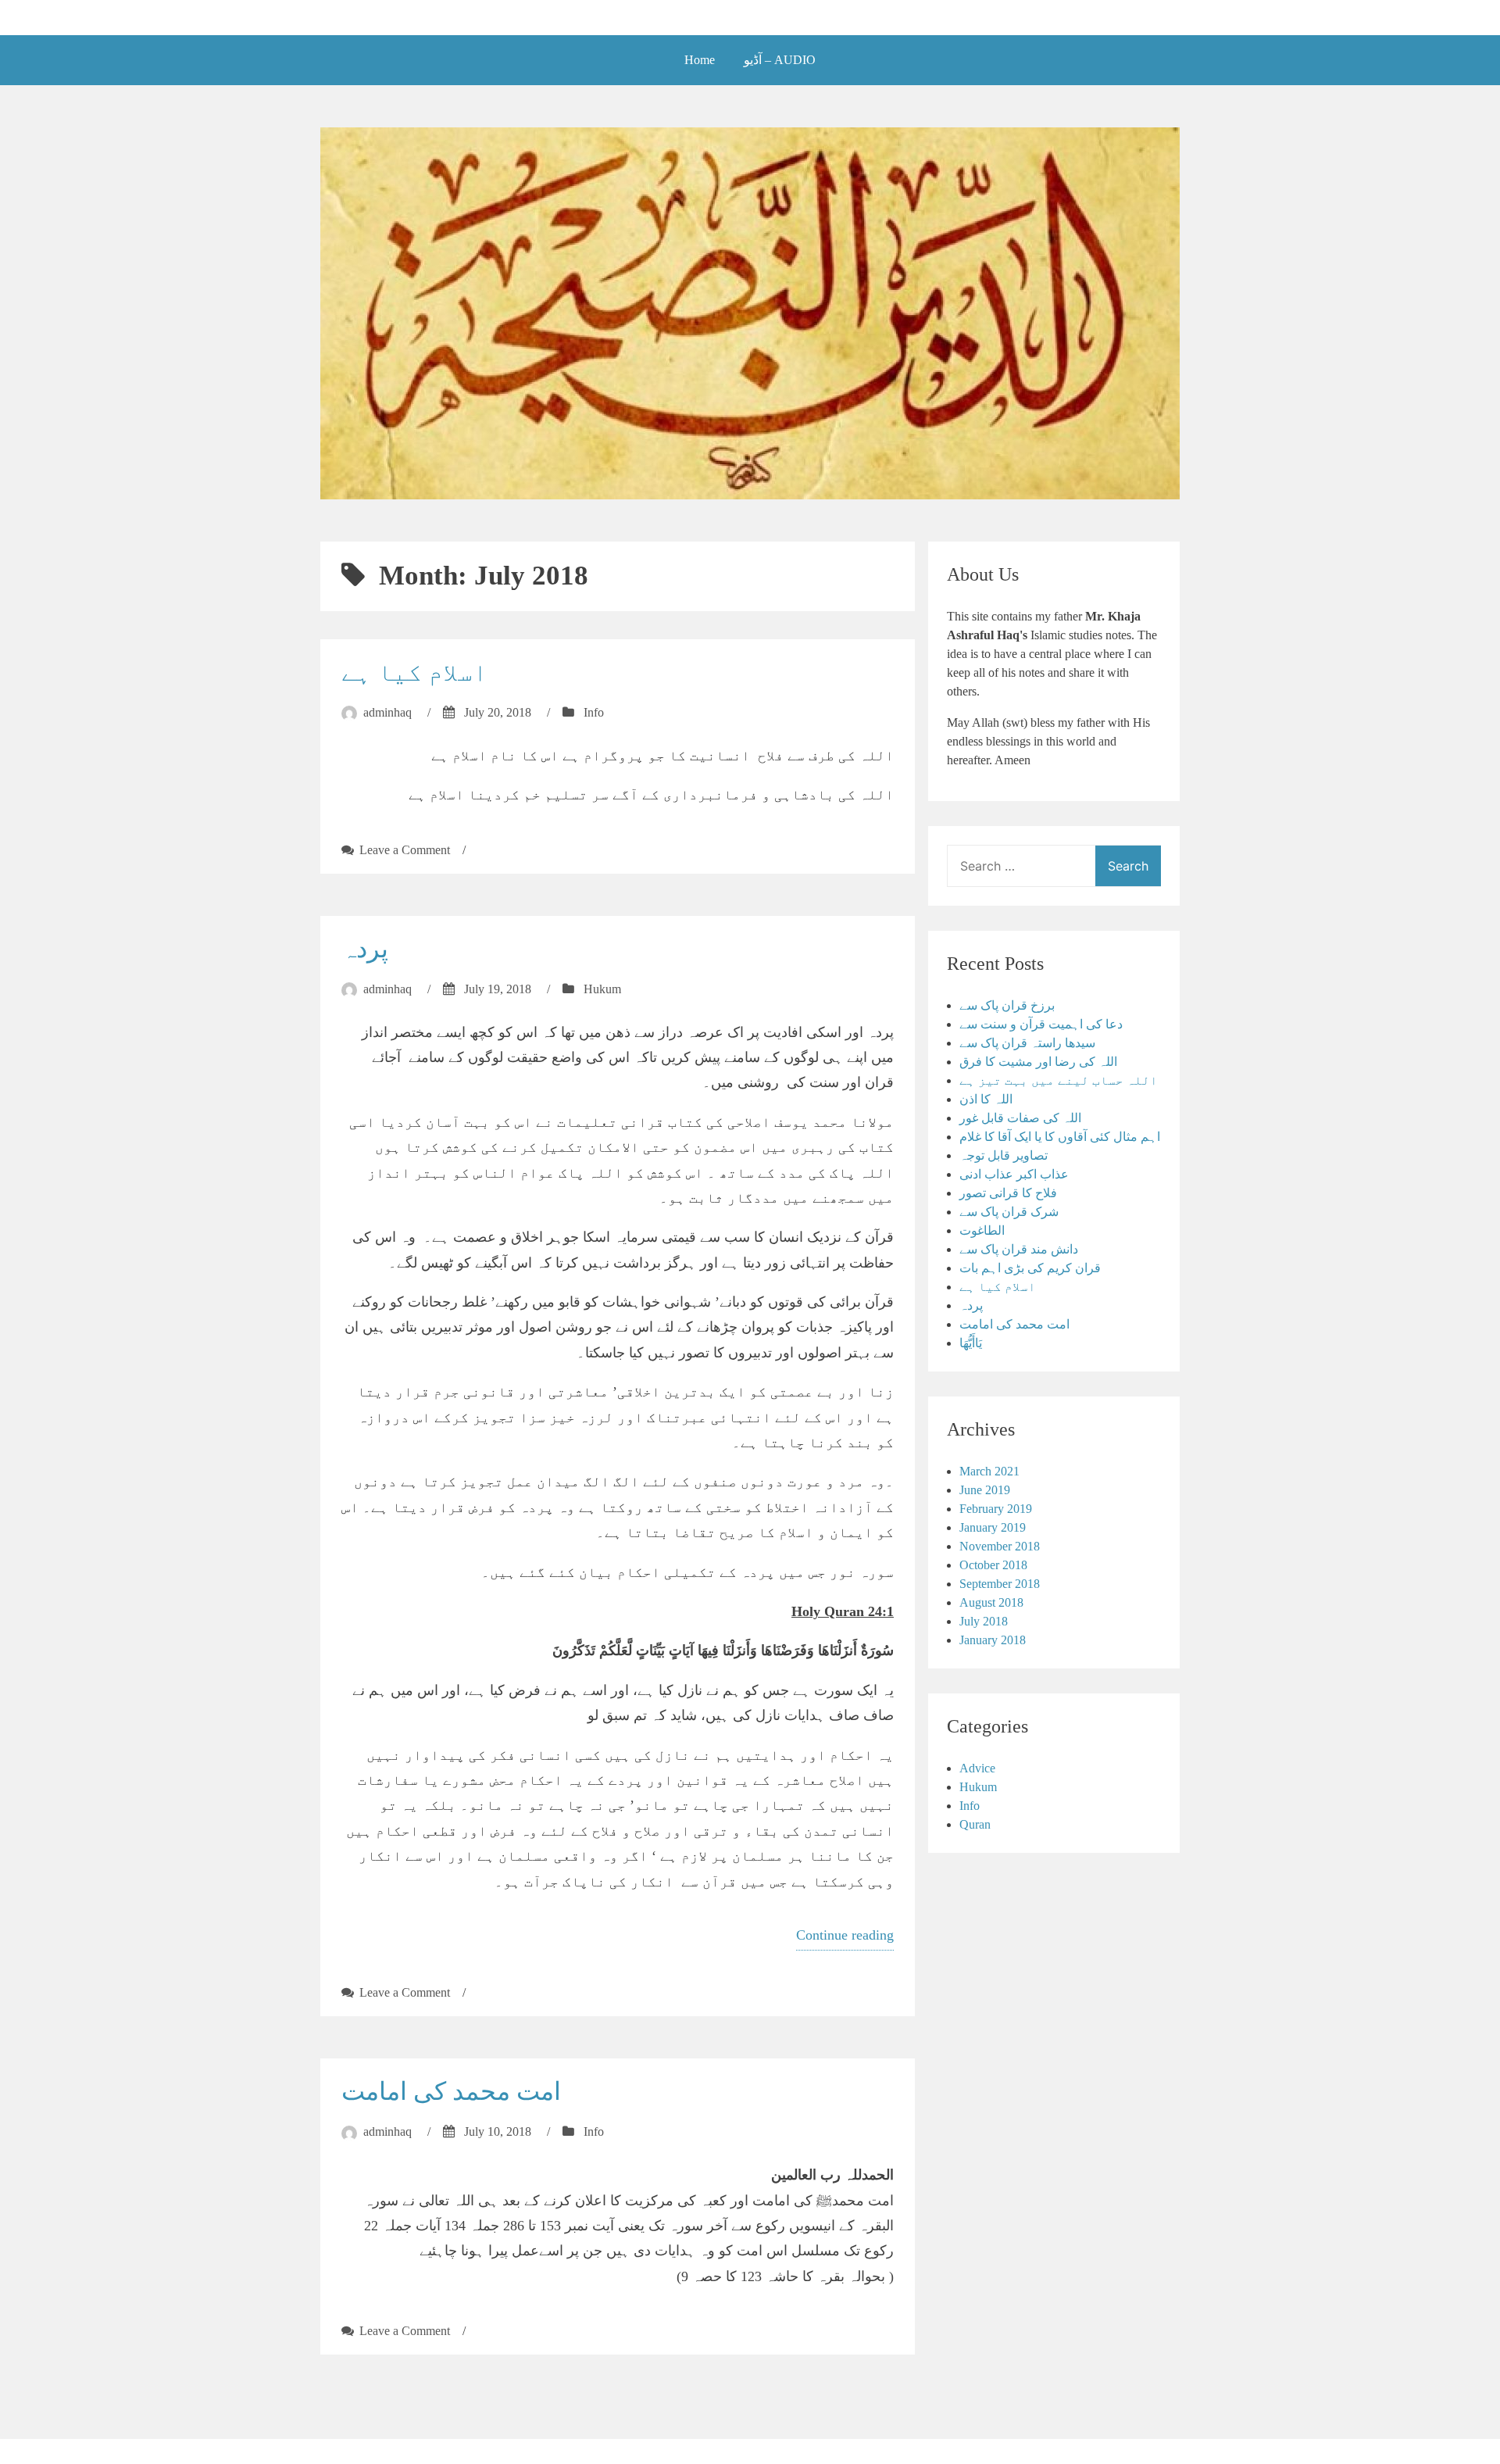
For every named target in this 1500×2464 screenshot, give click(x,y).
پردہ (365, 949)
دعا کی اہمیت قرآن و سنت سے (1041, 1024)
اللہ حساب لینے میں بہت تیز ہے (1059, 1080)
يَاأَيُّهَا (971, 1343)
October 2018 (993, 1565)
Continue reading (845, 1935)
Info (594, 712)
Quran (975, 1824)
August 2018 (991, 1602)
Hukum (602, 989)
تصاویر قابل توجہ (1004, 1155)
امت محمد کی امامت (451, 2091)
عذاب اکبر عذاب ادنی (1014, 1174)
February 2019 (996, 1509)
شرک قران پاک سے (1009, 1212)
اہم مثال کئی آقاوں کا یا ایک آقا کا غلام (1060, 1137)
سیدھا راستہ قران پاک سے (1027, 1043)
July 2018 (984, 1621)
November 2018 (1000, 1546)
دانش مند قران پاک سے (1019, 1249)
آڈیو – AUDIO (780, 60)
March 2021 (989, 1471)
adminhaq (387, 712)
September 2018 (1000, 1584)
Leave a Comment (405, 850)
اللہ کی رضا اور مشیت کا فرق (1038, 1062)
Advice (977, 1768)
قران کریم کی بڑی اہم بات (1030, 1268)
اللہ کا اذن (986, 1099)
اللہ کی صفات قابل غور (1020, 1118)
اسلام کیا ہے (414, 672)
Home (700, 60)
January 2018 (993, 1640)
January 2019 (993, 1527)
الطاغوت (982, 1230)
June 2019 (985, 1490)
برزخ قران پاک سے (1007, 1005)
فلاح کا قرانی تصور (1008, 1193)
